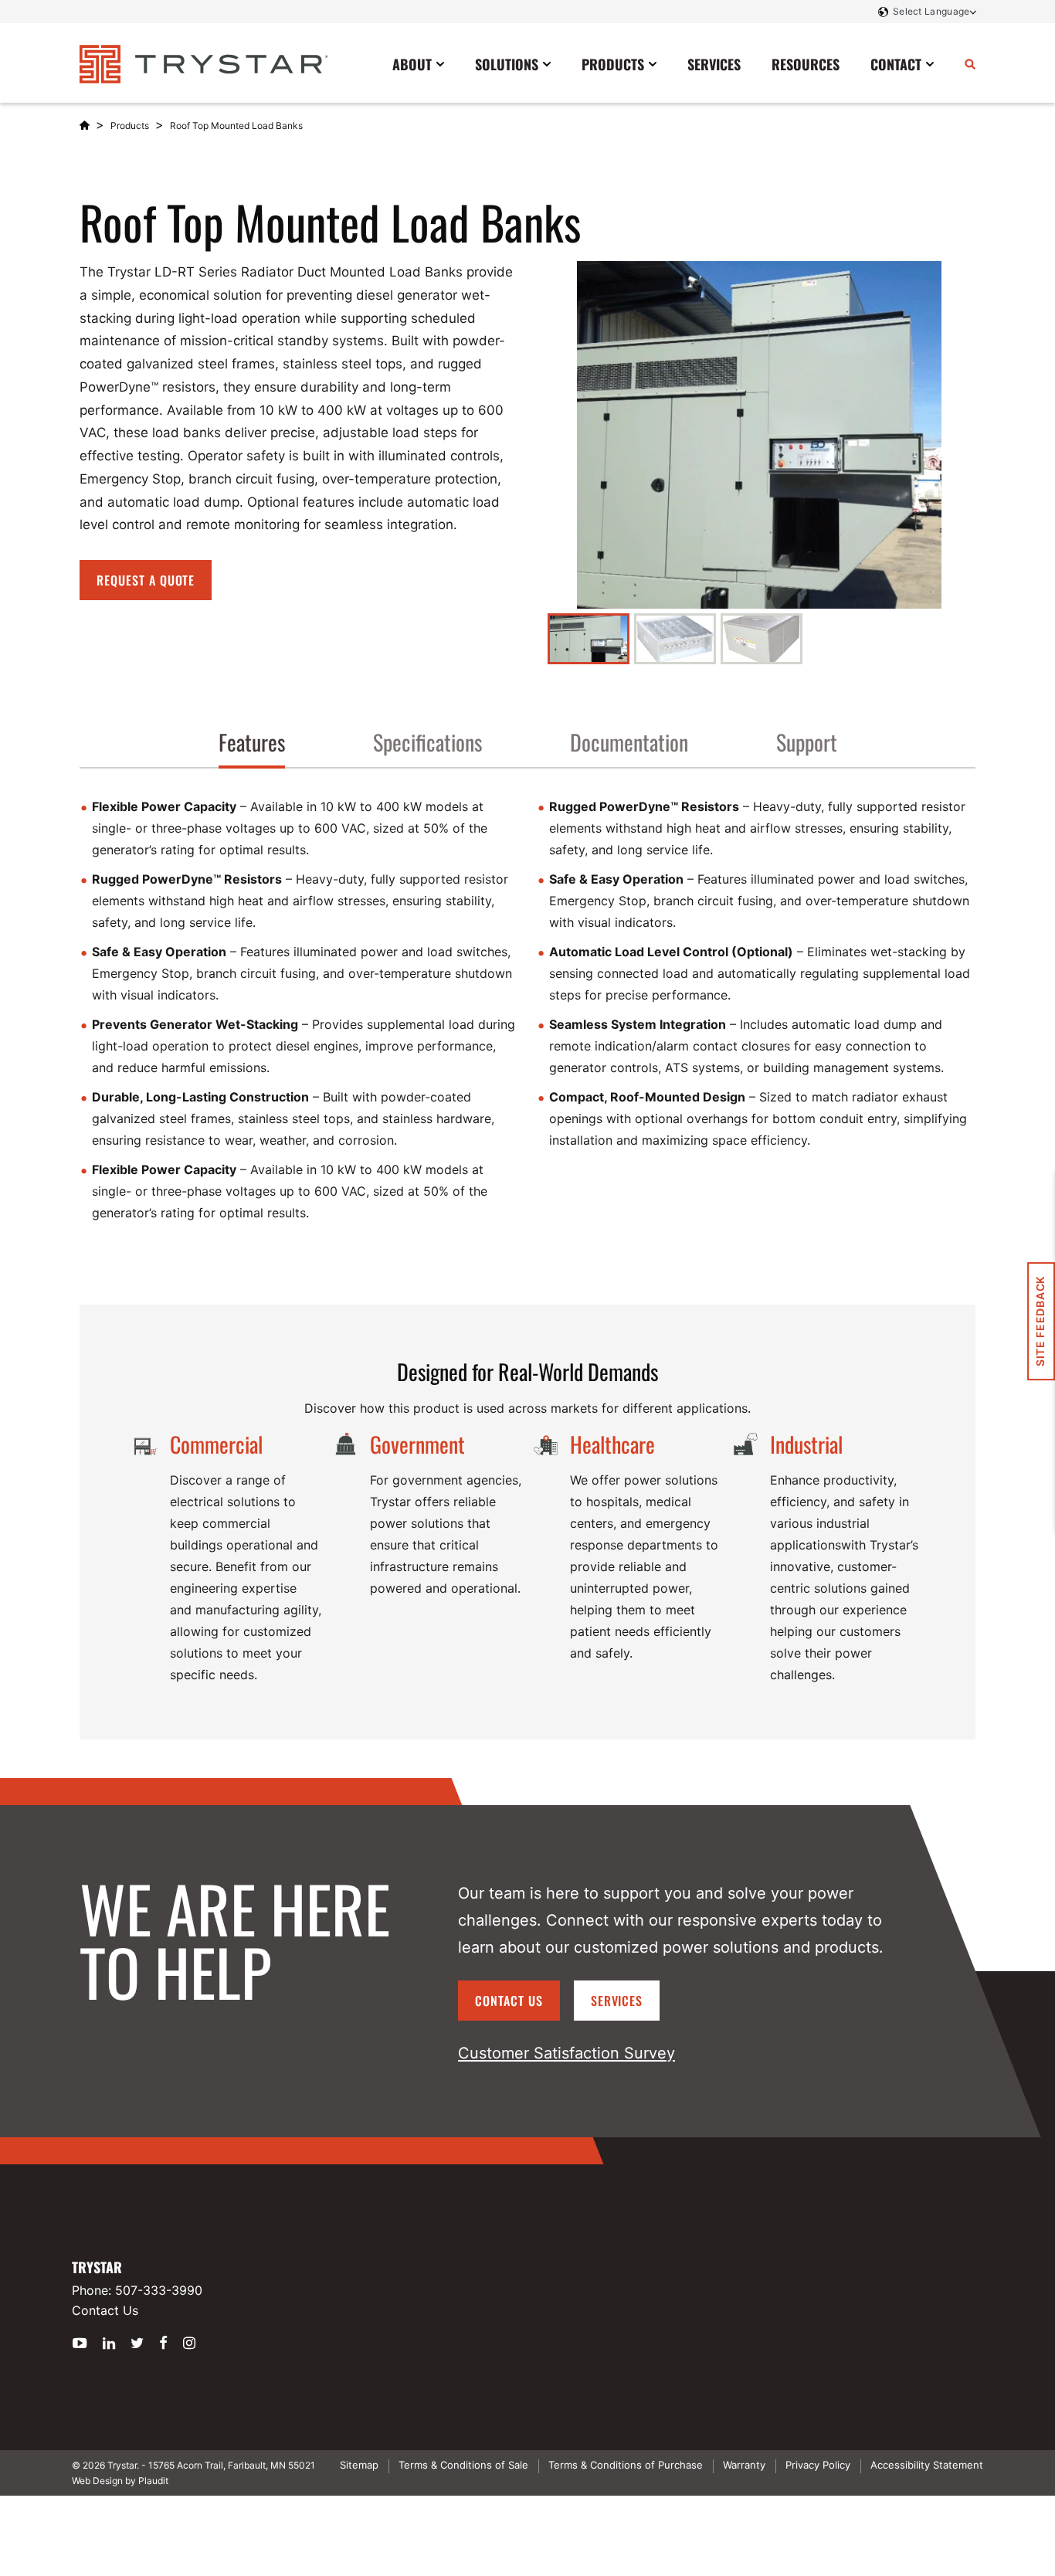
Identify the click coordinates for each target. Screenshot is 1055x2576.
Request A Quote (146, 580)
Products (130, 126)
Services (617, 2001)
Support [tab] (807, 742)
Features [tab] (252, 742)
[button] (589, 639)
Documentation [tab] (629, 742)
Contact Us (509, 2001)
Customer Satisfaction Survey (567, 2053)
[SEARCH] (970, 63)
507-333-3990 (159, 2290)
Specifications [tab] (427, 742)
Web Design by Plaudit (120, 2481)
